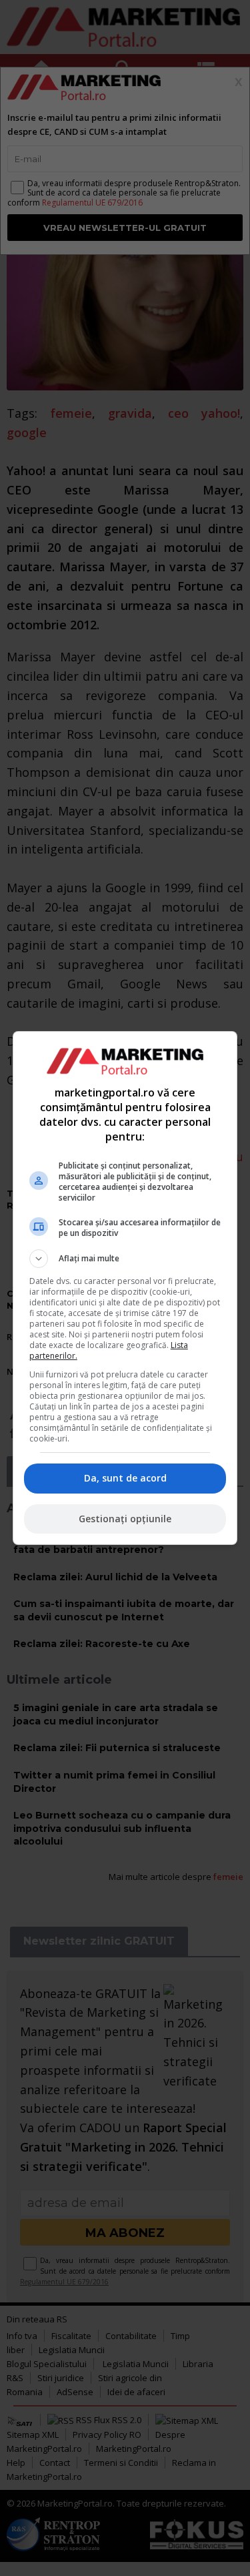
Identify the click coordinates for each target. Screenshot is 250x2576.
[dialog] (125, 1288)
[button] (125, 1259)
